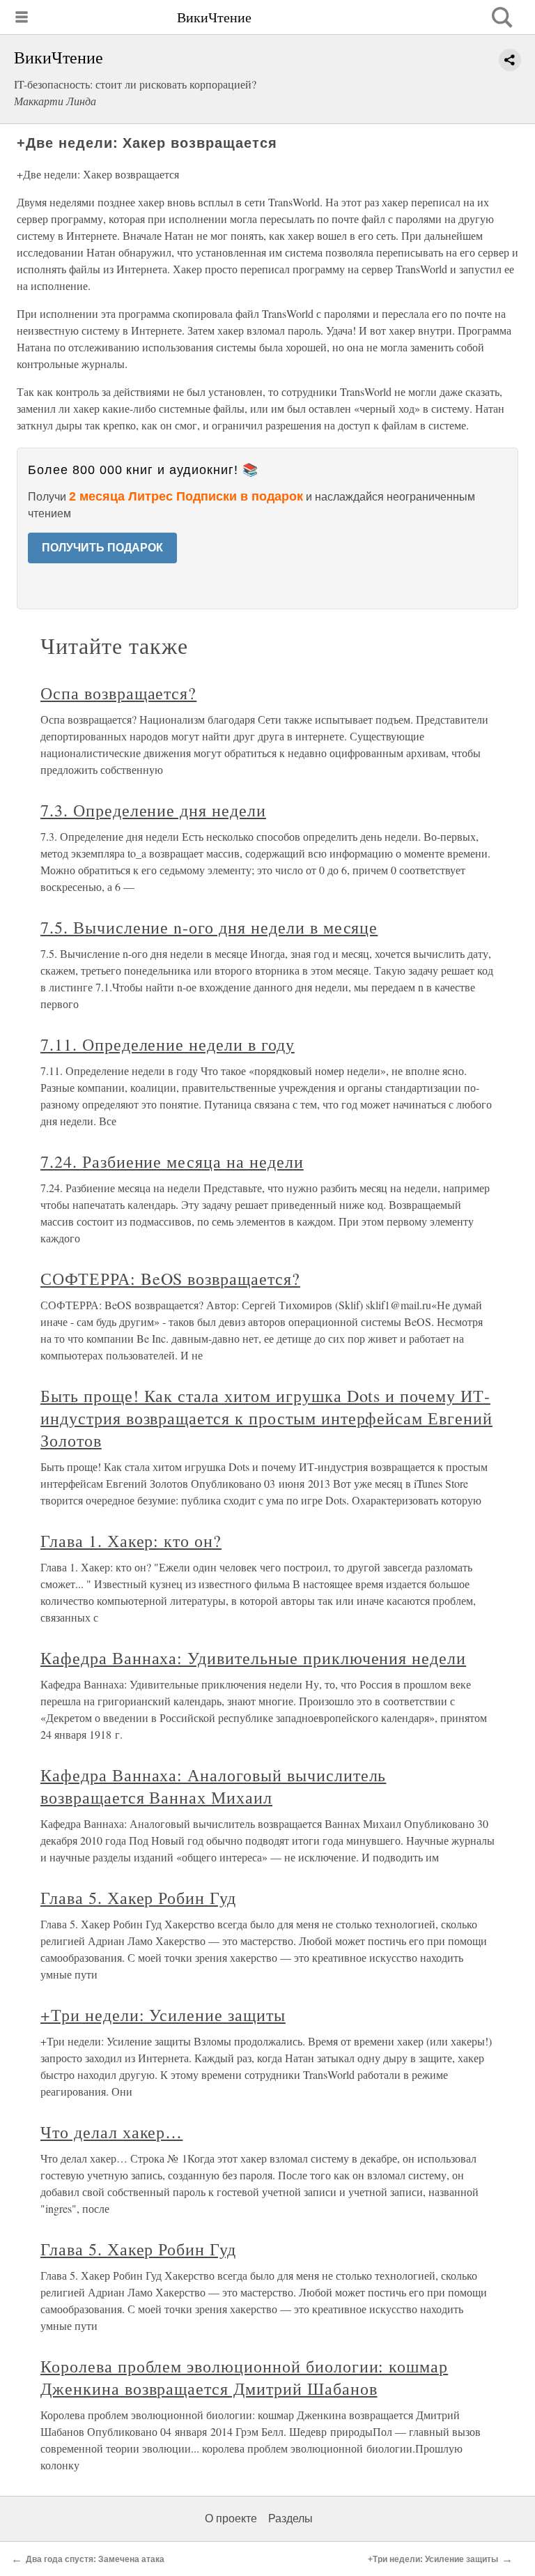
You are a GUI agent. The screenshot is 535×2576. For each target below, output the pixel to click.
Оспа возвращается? (118, 693)
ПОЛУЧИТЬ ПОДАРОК (102, 548)
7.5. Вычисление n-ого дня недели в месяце (209, 927)
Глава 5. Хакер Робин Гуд (138, 1898)
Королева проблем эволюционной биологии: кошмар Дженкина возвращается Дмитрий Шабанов (244, 2377)
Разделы (290, 2518)
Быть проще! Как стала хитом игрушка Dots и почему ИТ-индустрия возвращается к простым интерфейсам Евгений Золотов (266, 1418)
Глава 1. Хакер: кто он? (131, 1541)
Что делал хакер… (111, 2132)
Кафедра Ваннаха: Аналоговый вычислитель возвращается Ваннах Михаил (213, 1786)
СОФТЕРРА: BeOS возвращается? (170, 1279)
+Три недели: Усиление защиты (163, 2015)
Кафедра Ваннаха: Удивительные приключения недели (253, 1658)
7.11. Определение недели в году (168, 1044)
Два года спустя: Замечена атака (95, 2559)
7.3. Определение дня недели (153, 810)
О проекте (231, 2518)
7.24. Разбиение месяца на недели (172, 1161)
